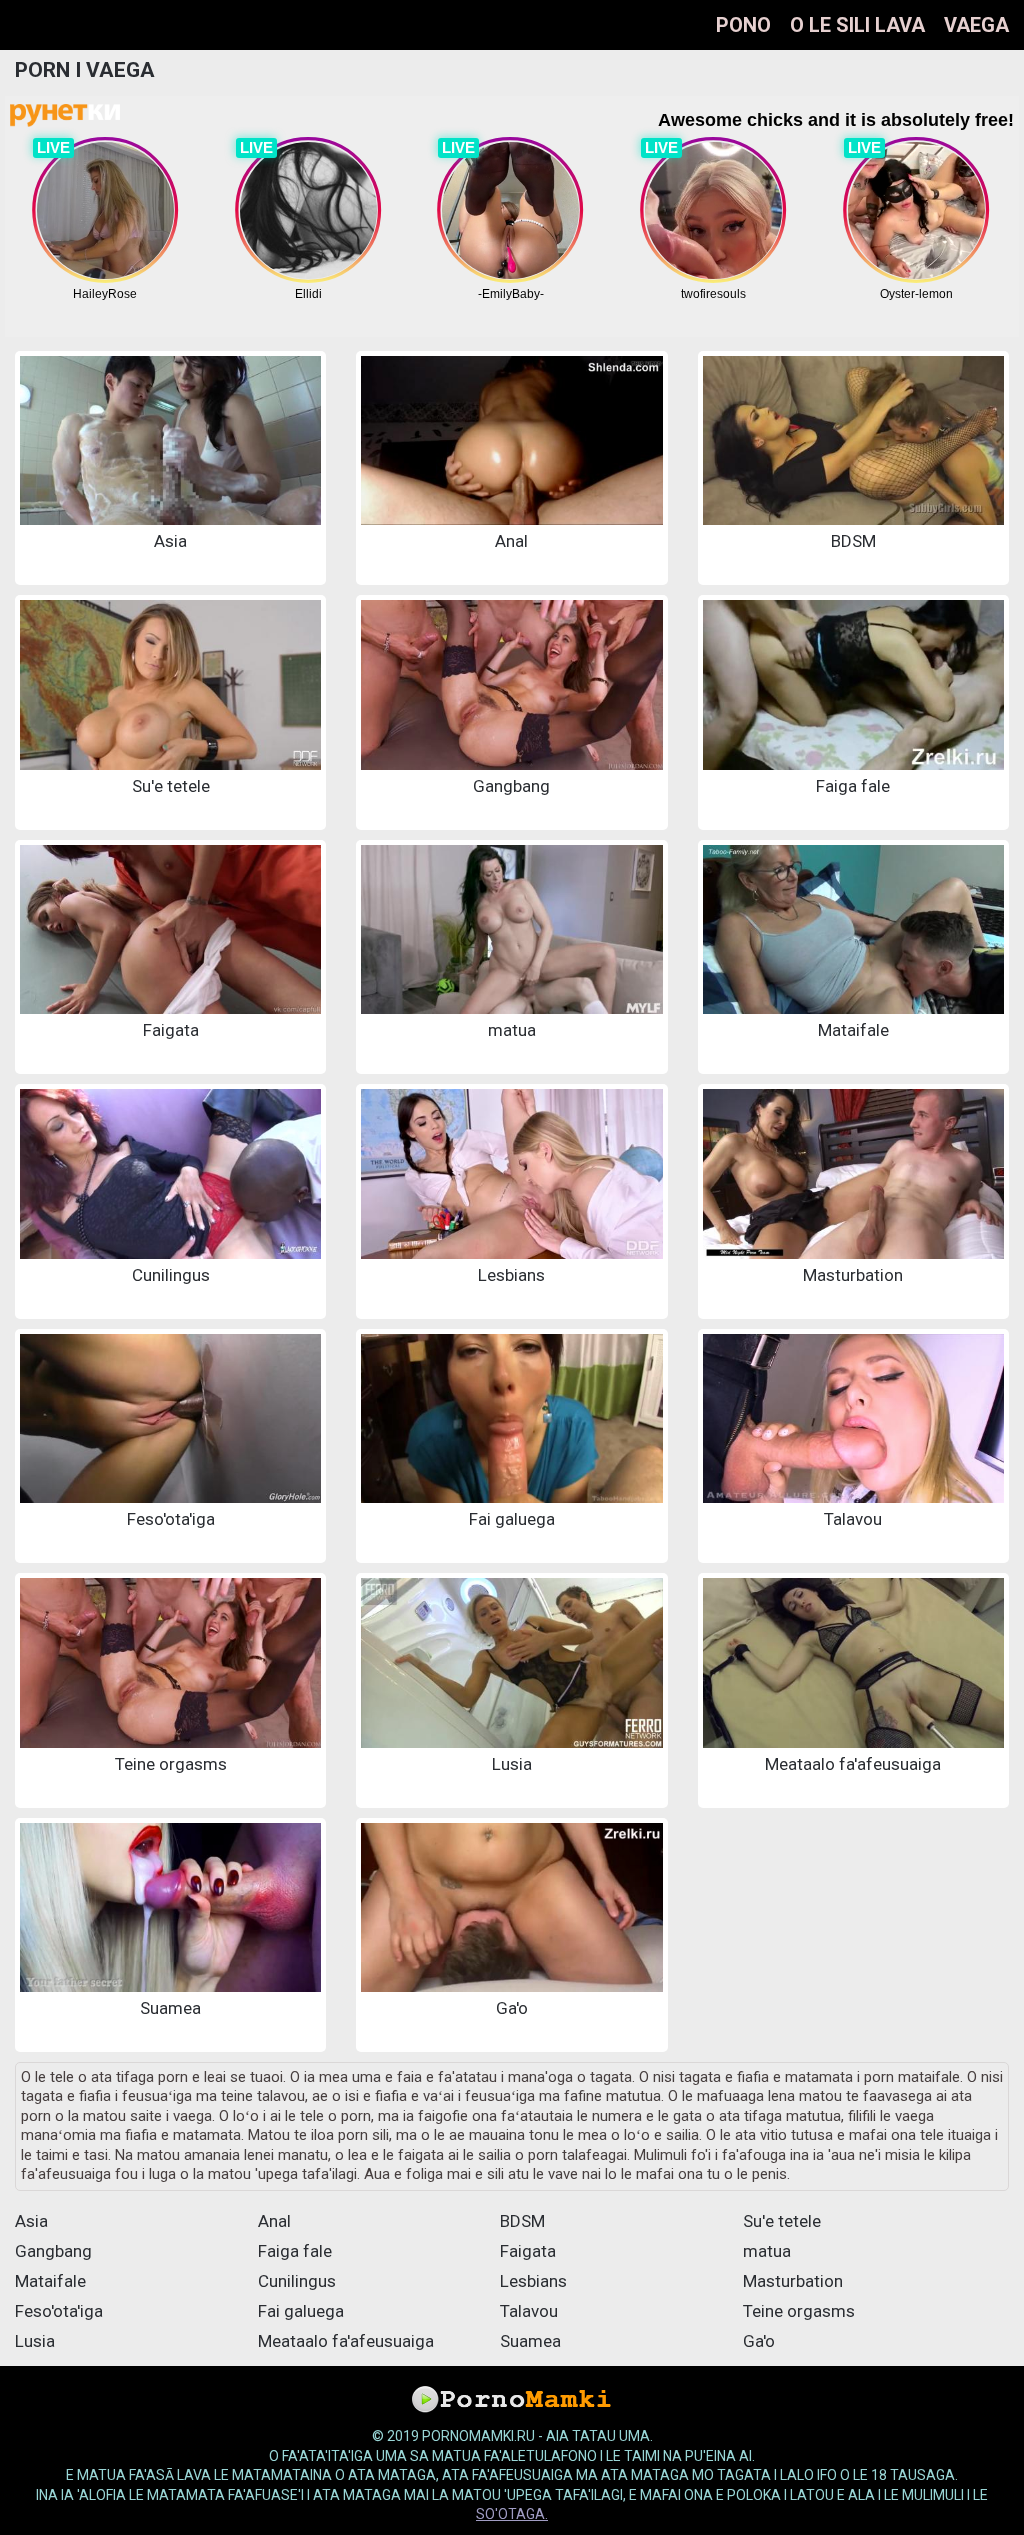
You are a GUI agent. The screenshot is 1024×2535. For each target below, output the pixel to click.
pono (743, 25)
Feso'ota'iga (59, 2311)
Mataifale (50, 2281)
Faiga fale (295, 2251)
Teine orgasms (799, 2311)
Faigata (528, 2251)
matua (767, 2251)
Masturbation (793, 2281)
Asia (31, 2221)
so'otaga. (512, 2514)
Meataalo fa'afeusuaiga (346, 2341)
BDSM (522, 2221)
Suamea (530, 2341)
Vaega (976, 25)
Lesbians (533, 2281)
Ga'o (759, 2341)
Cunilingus (297, 2281)
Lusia (35, 2341)
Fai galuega (301, 2311)
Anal (274, 2221)
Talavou (529, 2311)
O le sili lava (857, 25)
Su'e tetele (782, 2221)
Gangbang (53, 2251)
